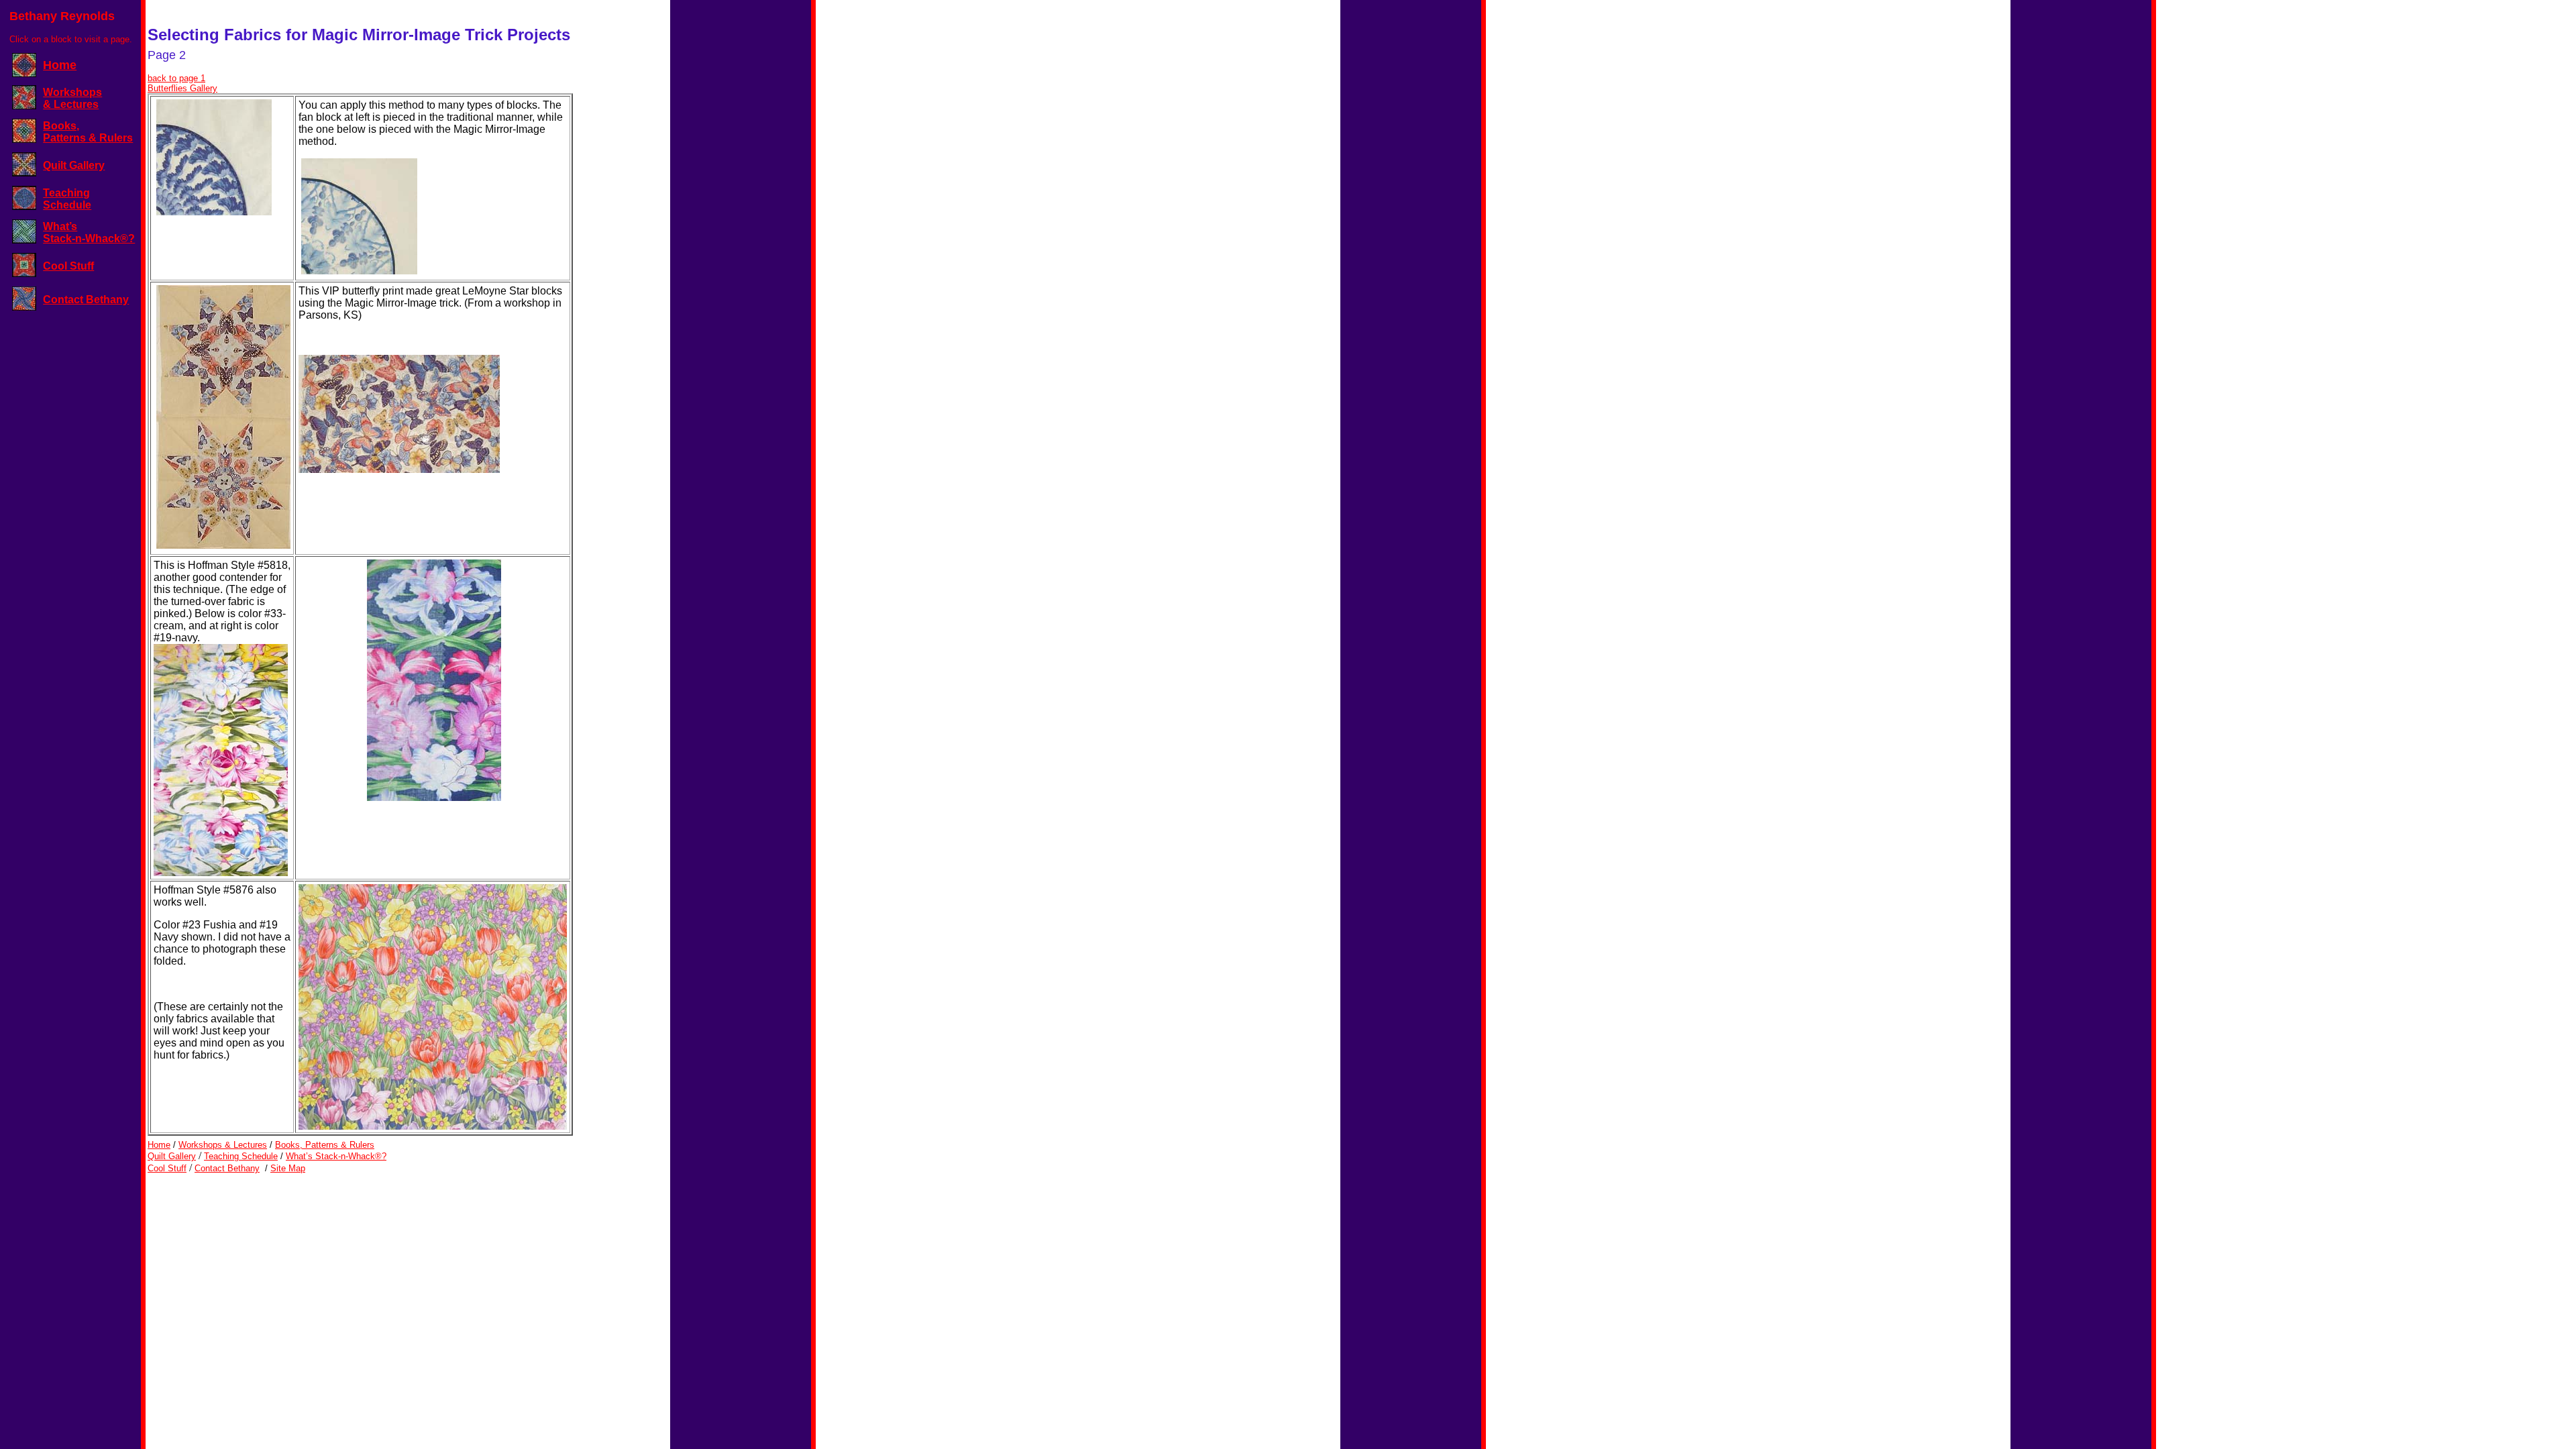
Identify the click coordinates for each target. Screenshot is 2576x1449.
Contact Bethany (86, 300)
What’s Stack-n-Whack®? (89, 232)
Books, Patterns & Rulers (88, 132)
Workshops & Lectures (72, 98)
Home (60, 65)
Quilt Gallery (74, 165)
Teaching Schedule (67, 199)
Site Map (288, 1168)
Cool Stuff (68, 266)
